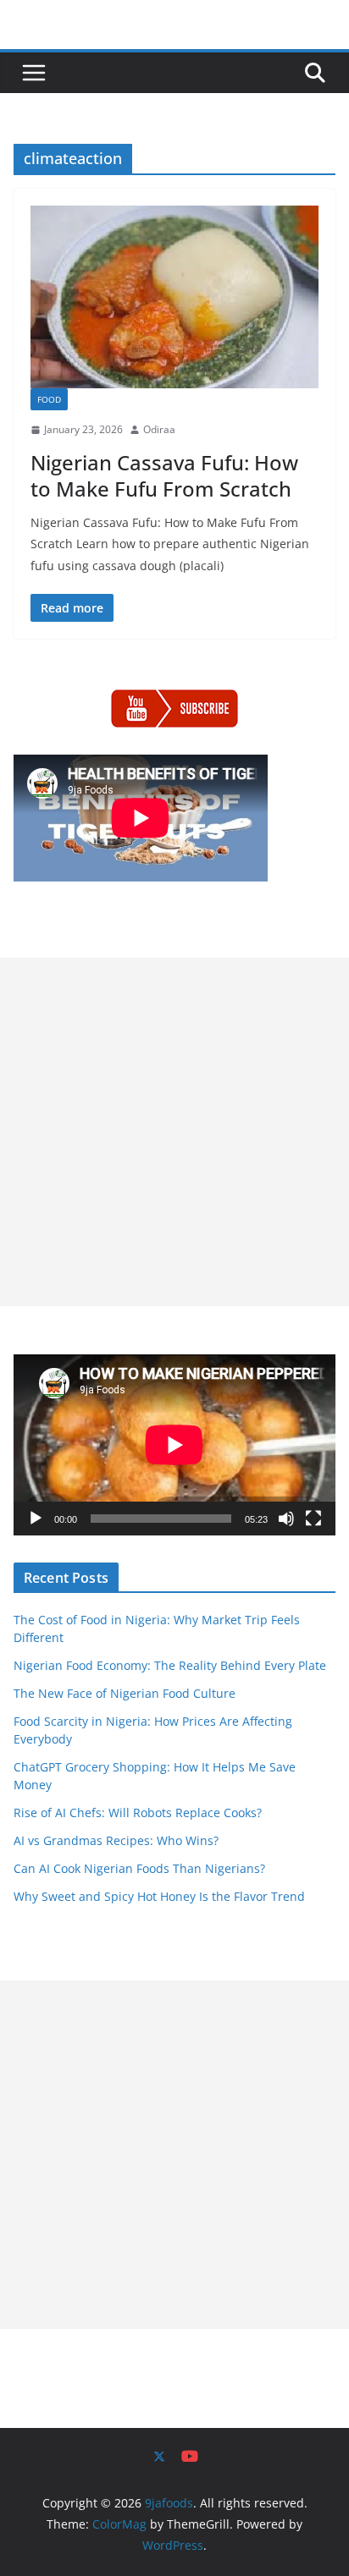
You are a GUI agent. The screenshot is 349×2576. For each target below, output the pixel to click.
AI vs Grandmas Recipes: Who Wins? (116, 1840)
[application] (174, 1445)
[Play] (36, 1519)
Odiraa (159, 429)
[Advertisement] (174, 1132)
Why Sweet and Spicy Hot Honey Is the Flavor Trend (159, 1896)
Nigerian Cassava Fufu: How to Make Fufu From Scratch (164, 475)
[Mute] (286, 1519)
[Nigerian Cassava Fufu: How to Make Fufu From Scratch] (174, 297)
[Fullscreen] (313, 1519)
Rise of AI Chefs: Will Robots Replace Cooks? (138, 1813)
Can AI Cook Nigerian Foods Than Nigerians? (139, 1868)
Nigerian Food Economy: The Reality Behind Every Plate (170, 1665)
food (49, 399)
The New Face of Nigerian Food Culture (125, 1693)
